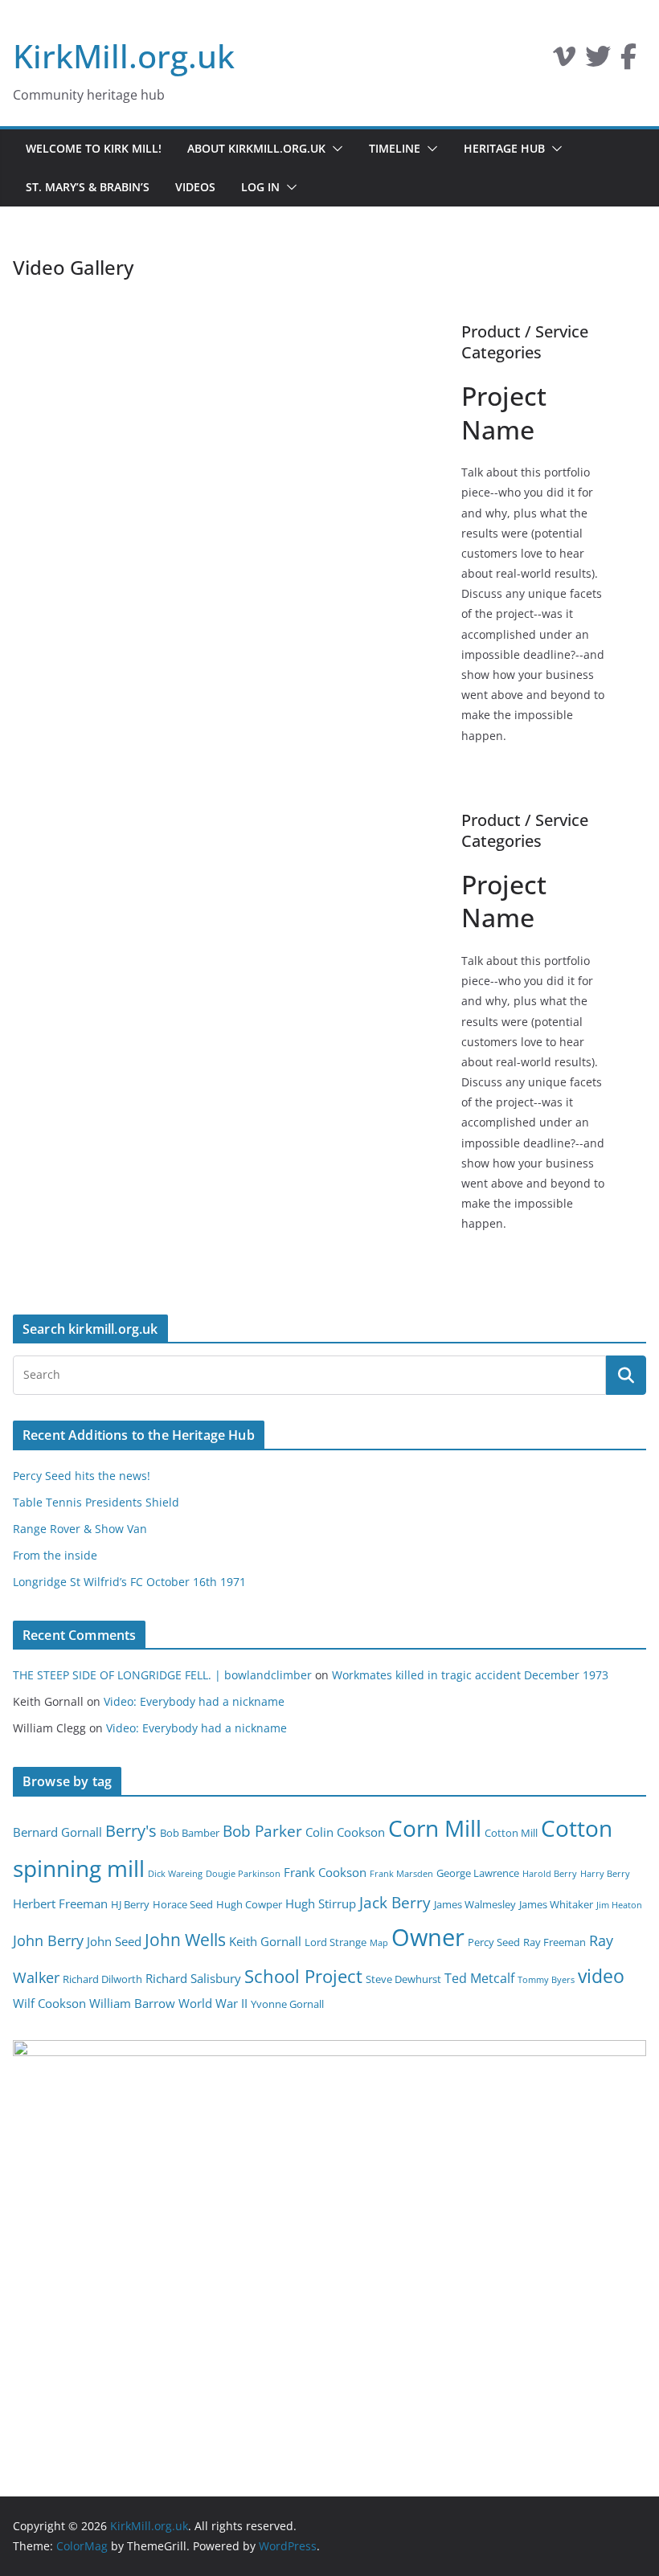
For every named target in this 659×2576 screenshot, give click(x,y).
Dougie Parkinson (243, 1874)
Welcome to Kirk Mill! (94, 148)
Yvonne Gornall (287, 2004)
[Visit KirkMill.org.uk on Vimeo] (564, 61)
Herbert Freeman (60, 1903)
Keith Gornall (265, 1941)
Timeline (395, 148)
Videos (195, 187)
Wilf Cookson (49, 2003)
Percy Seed (494, 1942)
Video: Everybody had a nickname (194, 1701)
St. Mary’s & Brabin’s (88, 187)
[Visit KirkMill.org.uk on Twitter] (598, 61)
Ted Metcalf (479, 1978)
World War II (213, 2003)
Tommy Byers (546, 1980)
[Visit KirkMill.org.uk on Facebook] (628, 61)
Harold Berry (550, 1874)
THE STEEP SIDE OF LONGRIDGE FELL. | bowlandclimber (162, 1675)
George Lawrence (478, 1873)
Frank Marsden (401, 1874)
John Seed (114, 1941)
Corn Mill (435, 1828)
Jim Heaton (619, 1905)
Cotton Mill (511, 1833)
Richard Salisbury (193, 1978)
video (601, 1976)
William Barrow (132, 2003)
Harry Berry (605, 1874)
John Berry (48, 1940)
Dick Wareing (175, 1874)
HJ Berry (130, 1904)
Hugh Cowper (249, 1904)
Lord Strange (336, 1942)
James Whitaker (556, 1904)
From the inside (55, 1555)
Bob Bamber (190, 1833)
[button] (334, 149)
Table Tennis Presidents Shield (96, 1502)
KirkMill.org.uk (124, 56)
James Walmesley (475, 1904)
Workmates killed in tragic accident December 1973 (470, 1675)
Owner (428, 1937)
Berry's (131, 1830)
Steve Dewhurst (403, 1979)
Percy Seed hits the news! (82, 1476)
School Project (303, 1976)
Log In (260, 187)
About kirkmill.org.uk (256, 148)
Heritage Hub (504, 148)
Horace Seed (183, 1904)
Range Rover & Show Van (80, 1529)
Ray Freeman (555, 1942)
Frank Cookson (325, 1872)
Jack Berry (395, 1903)
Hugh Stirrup (321, 1903)
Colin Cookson (345, 1832)
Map (379, 1943)
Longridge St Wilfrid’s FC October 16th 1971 (129, 1582)
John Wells (185, 1939)
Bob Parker (262, 1831)
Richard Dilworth (102, 1979)
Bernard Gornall (57, 1832)
